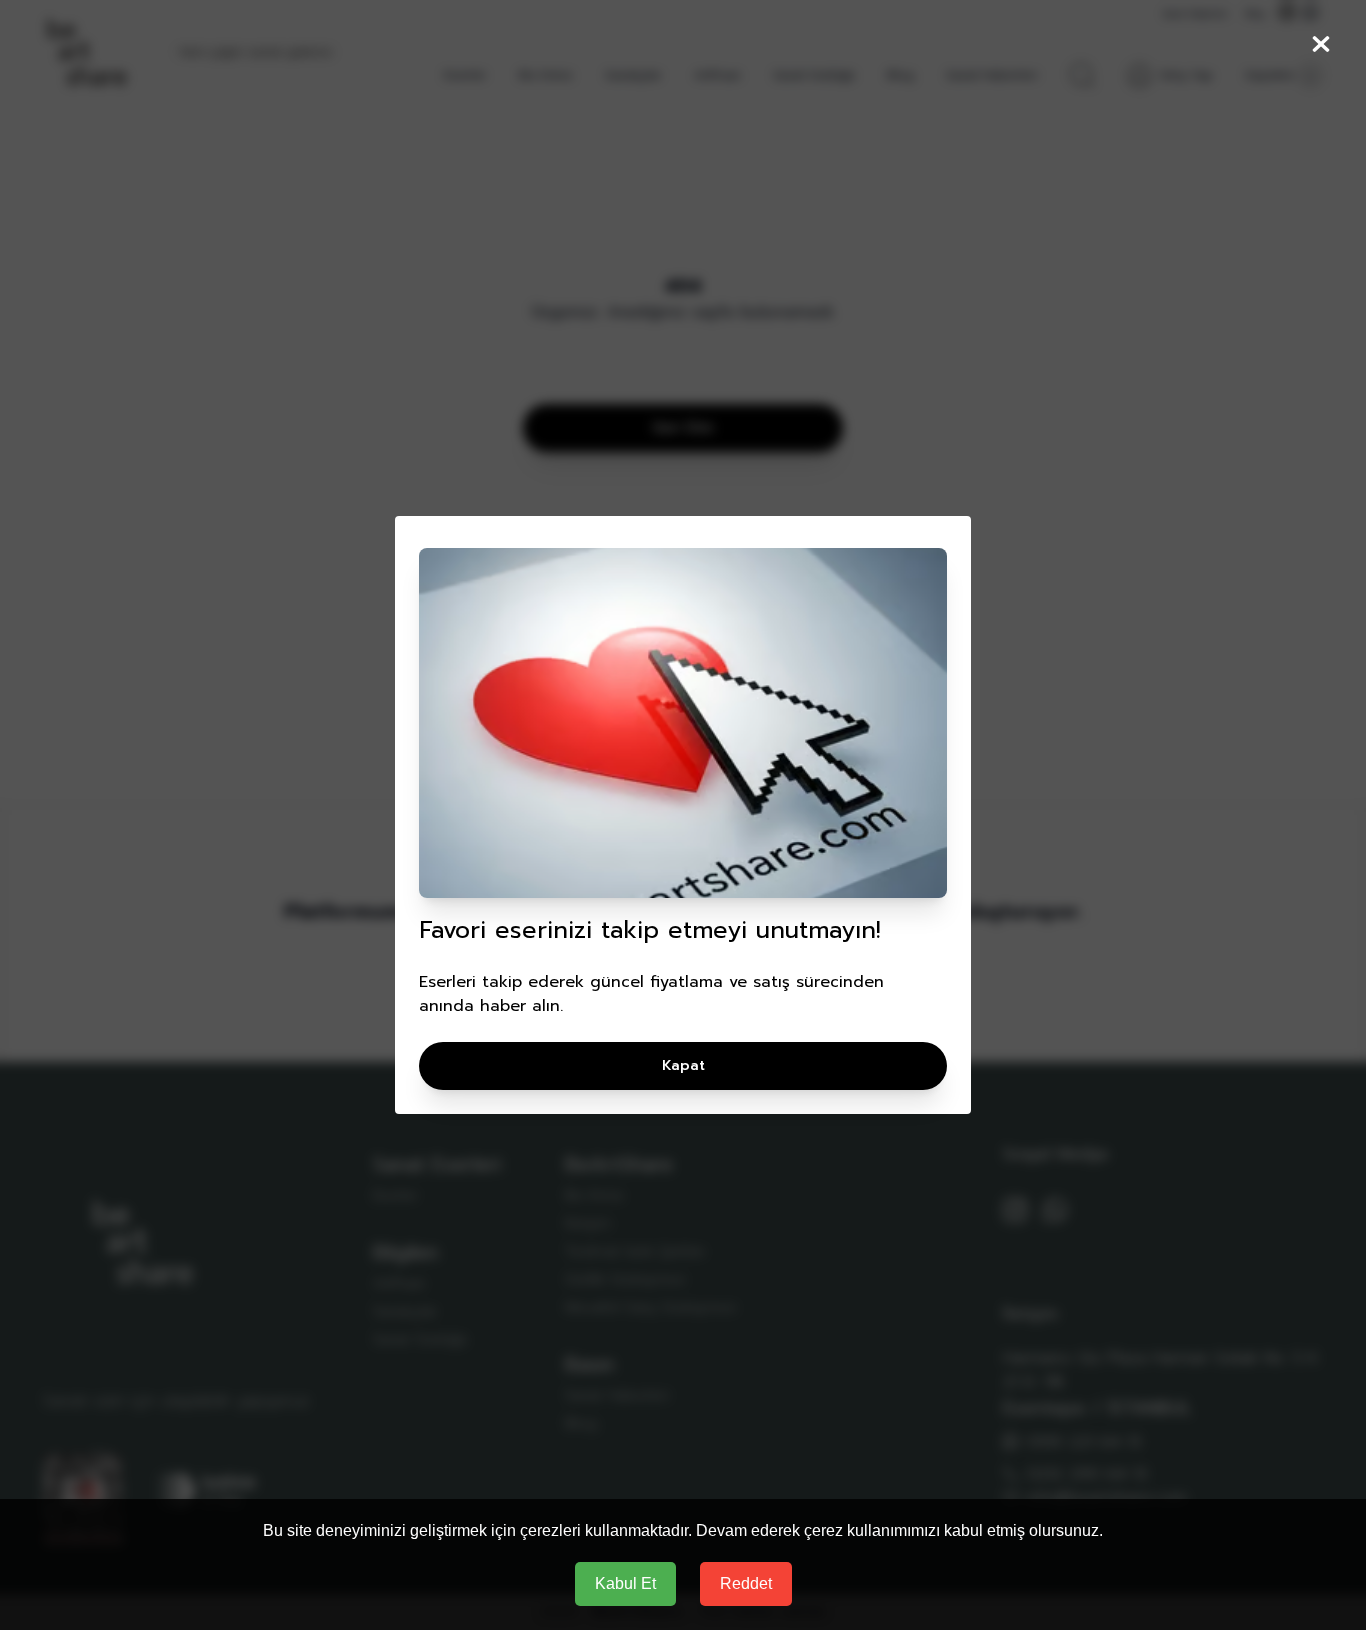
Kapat (683, 1065)
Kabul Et (625, 1583)
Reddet (746, 1583)
